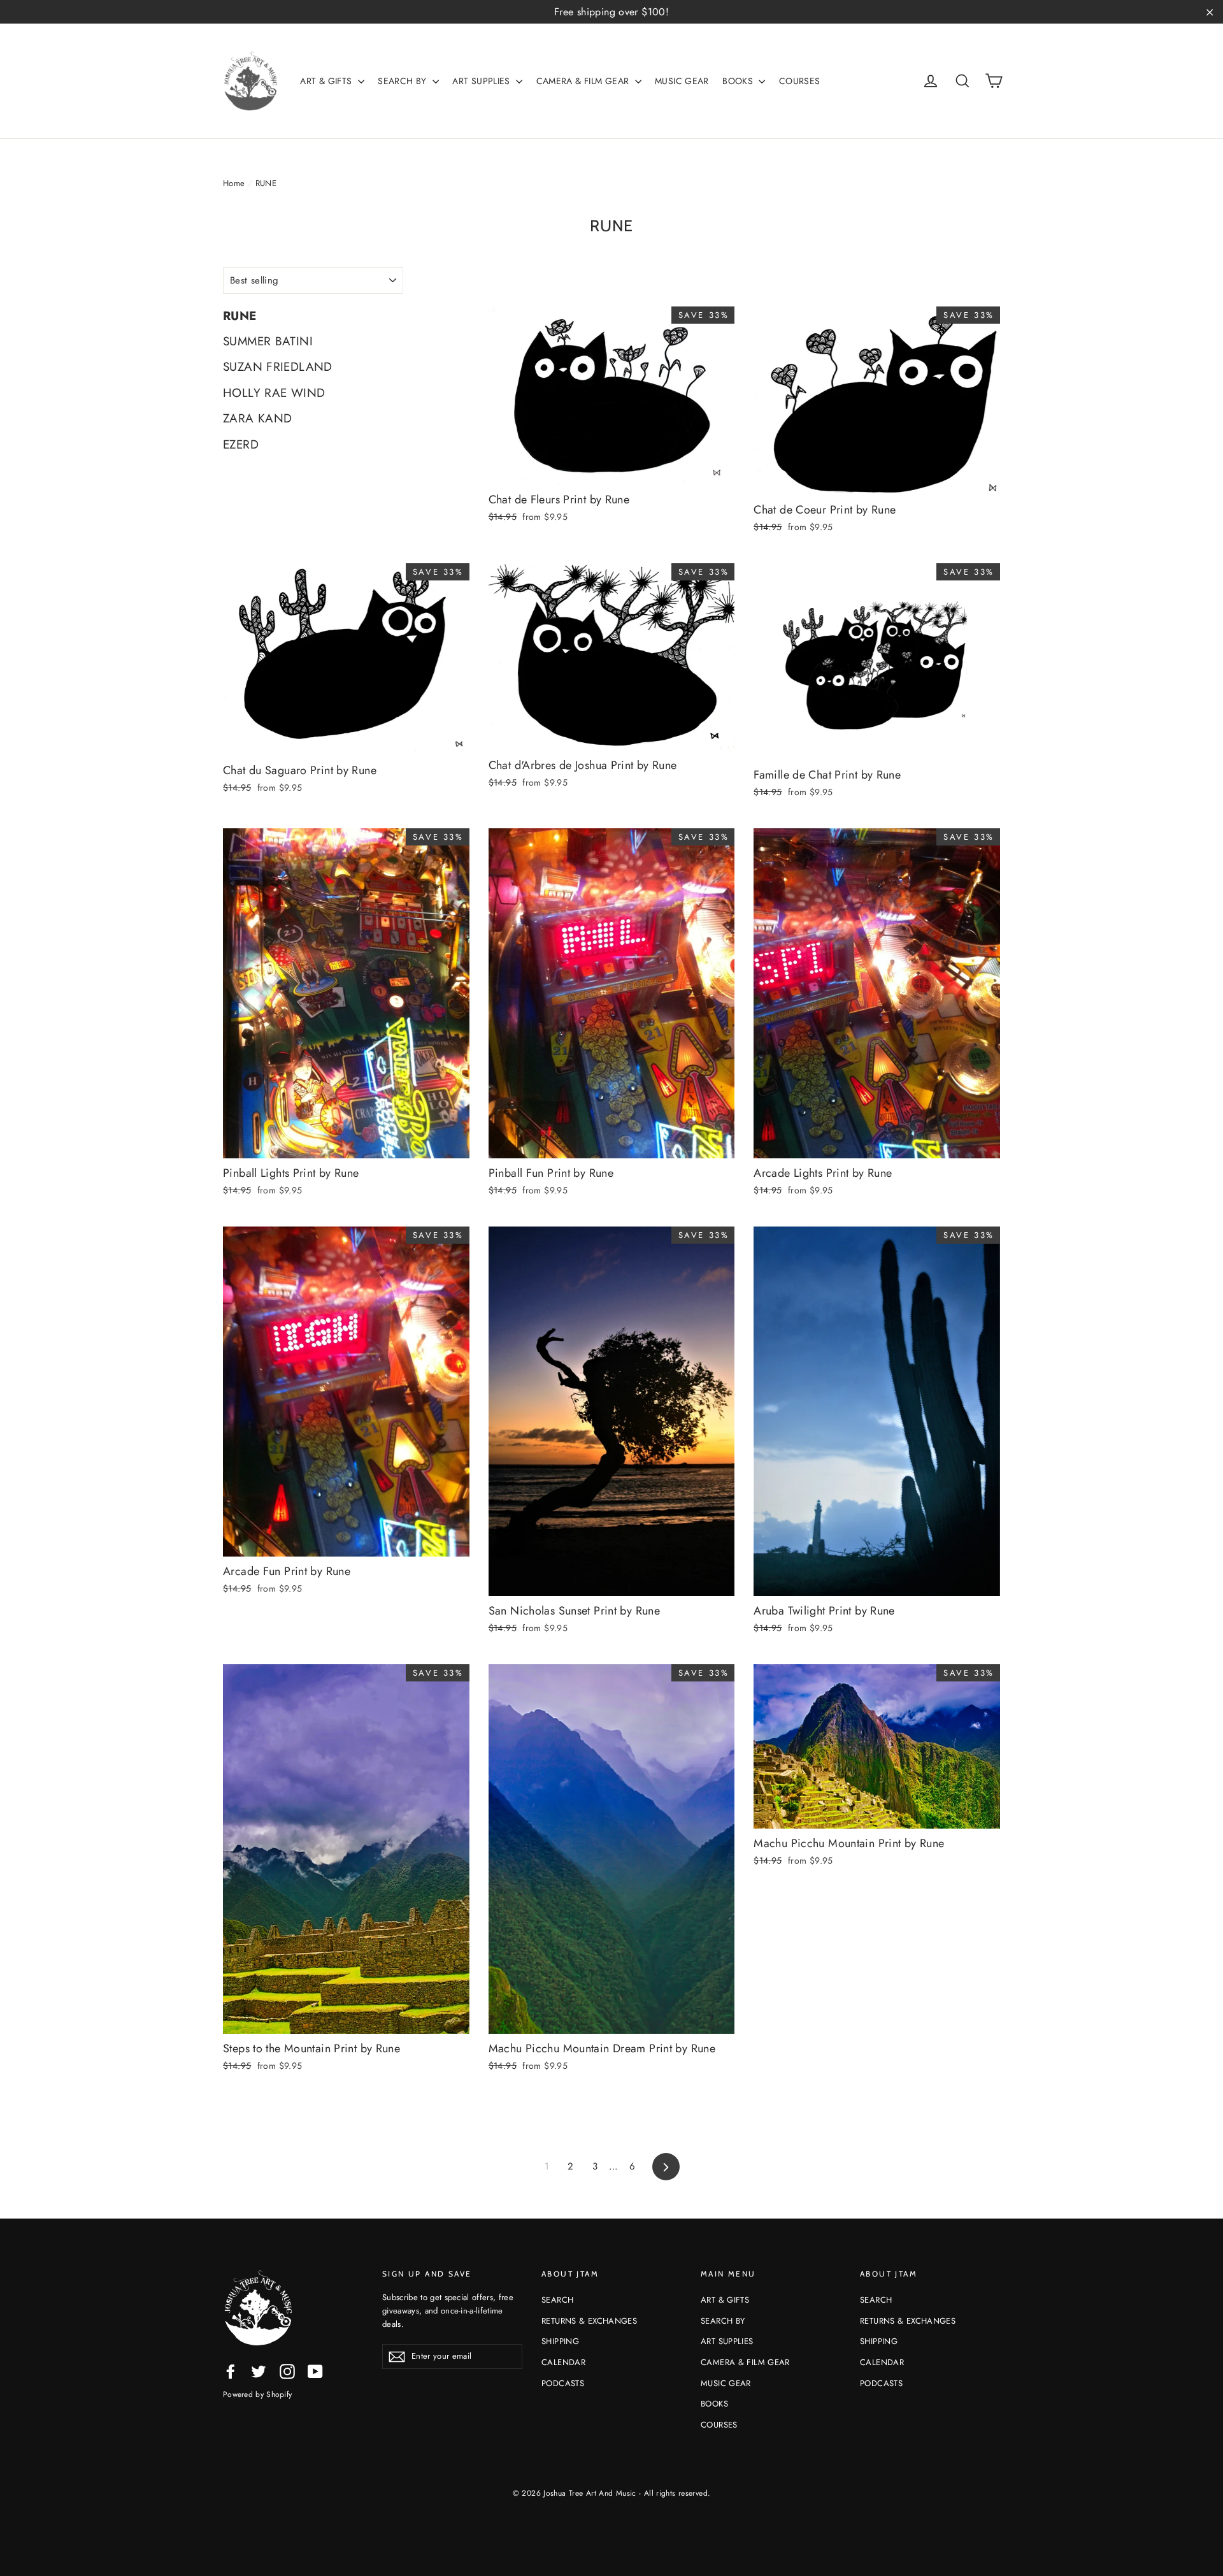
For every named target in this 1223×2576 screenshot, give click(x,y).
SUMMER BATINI (268, 341)
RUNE (240, 316)
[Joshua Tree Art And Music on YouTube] (315, 2371)
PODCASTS (563, 2383)
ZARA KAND (257, 418)
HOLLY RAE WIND (274, 393)
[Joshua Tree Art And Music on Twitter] (259, 2371)
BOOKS (739, 81)
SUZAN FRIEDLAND (278, 367)
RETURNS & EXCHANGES (589, 2321)
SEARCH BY (404, 81)
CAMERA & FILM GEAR (584, 81)
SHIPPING (560, 2341)
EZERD (241, 444)
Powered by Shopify (257, 2394)
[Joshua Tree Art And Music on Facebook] (231, 2371)
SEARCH (557, 2300)
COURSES (800, 81)
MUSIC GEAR (682, 81)
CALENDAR (563, 2362)
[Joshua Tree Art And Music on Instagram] (287, 2371)
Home (234, 183)
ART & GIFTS (327, 81)
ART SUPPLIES (483, 81)
